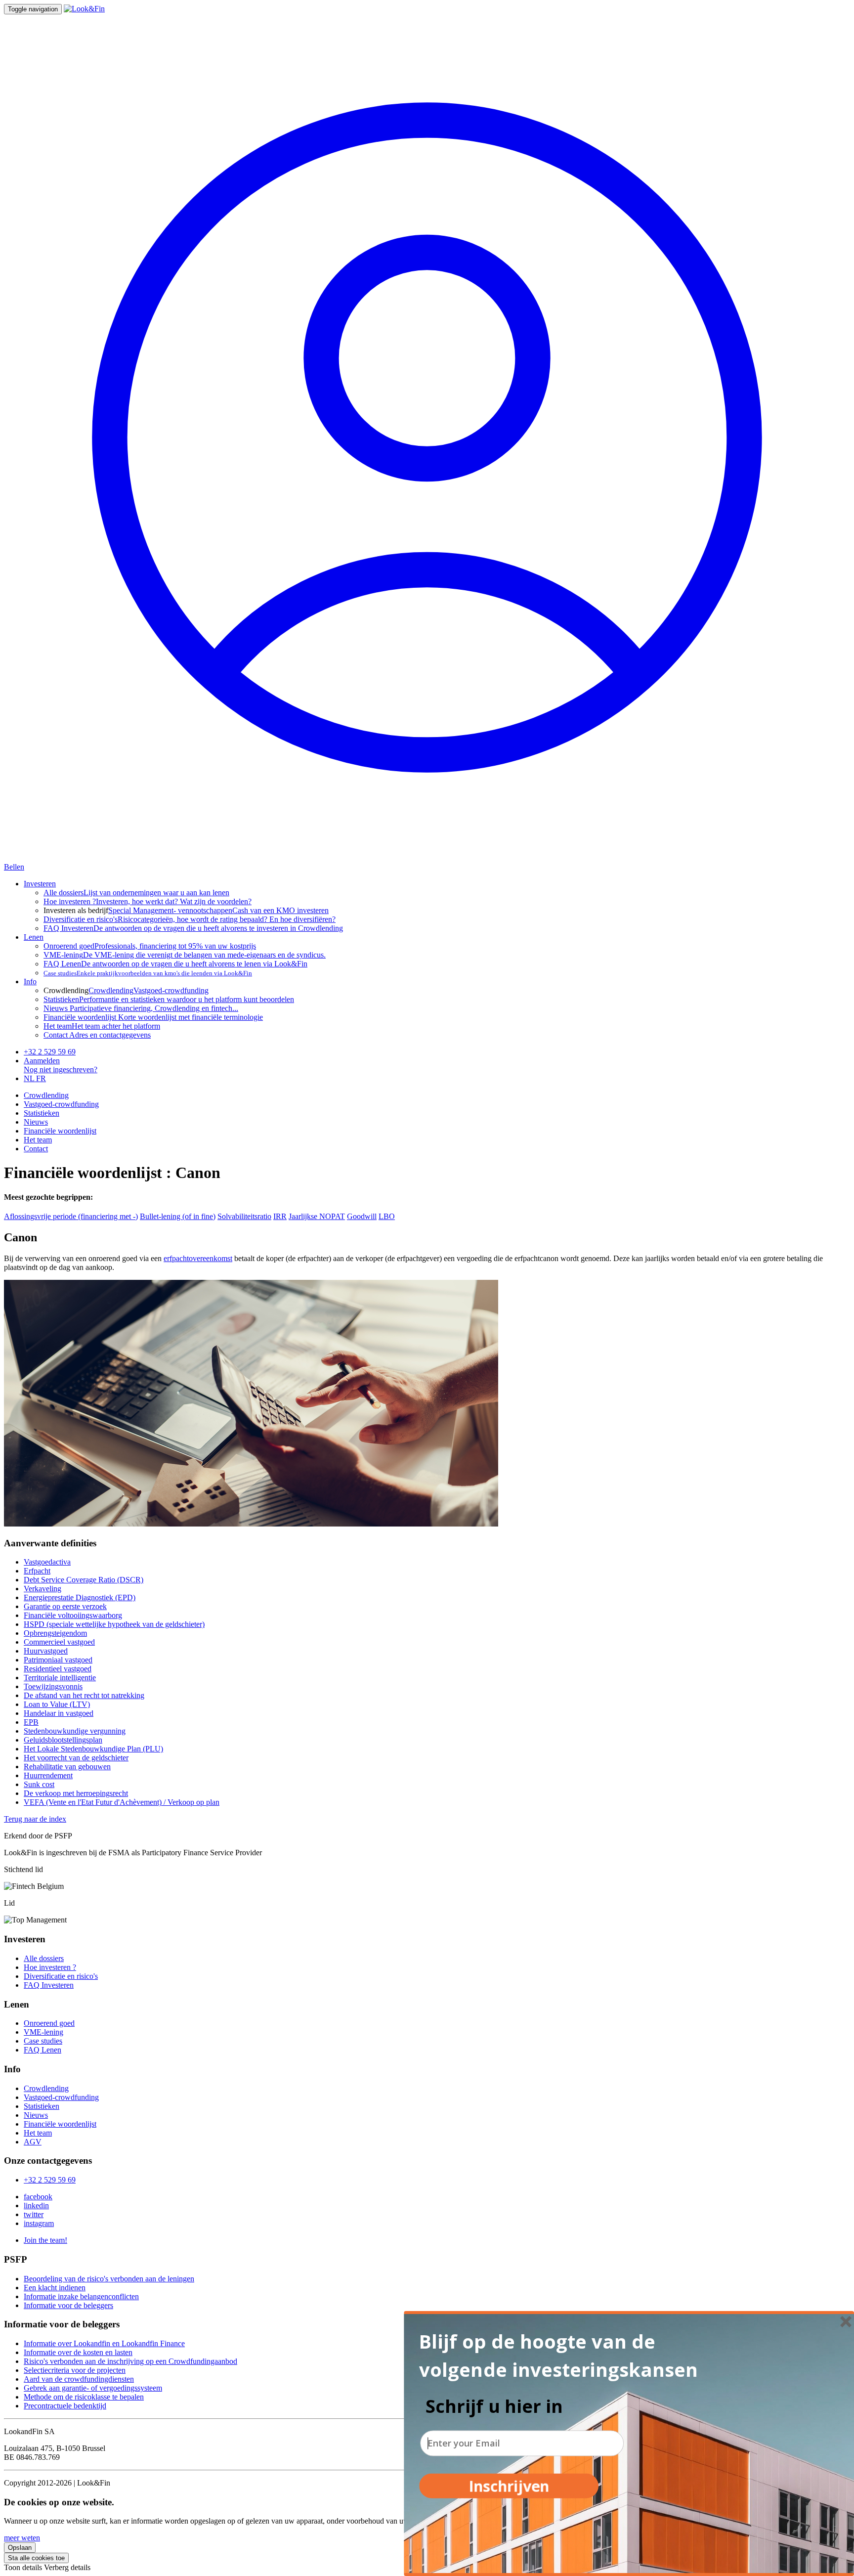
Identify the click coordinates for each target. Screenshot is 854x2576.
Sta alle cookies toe (36, 2558)
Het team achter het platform (102, 1026)
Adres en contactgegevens (97, 1035)
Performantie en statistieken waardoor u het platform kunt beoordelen (169, 999)
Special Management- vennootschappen (170, 910)
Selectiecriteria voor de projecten (75, 2370)
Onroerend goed (49, 2023)
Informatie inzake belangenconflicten (81, 2296)
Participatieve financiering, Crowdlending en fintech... (141, 1008)
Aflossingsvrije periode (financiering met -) (71, 1216)
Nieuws (36, 1122)
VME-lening (43, 2032)
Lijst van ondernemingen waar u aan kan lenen (136, 893)
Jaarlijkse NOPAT (317, 1216)
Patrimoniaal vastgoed (58, 1660)
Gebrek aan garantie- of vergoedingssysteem (93, 2388)
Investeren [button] (40, 884)
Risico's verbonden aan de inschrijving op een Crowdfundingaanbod (130, 2361)
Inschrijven (509, 2486)
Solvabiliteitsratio (244, 1216)
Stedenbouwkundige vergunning (75, 1731)
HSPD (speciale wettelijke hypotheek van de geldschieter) (114, 1624)
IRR (280, 1216)
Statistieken (42, 1113)
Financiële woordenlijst (60, 1131)
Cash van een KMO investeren (280, 910)
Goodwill (362, 1216)
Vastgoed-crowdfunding (171, 990)
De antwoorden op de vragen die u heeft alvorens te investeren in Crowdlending (193, 928)
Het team (38, 1140)
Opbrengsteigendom (55, 1633)
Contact (36, 1149)
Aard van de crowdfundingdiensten (79, 2379)
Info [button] (30, 982)
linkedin (36, 2205)
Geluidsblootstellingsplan (63, 1740)
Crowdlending (111, 990)
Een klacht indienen (55, 2288)
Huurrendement (48, 1775)
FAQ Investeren (49, 1985)
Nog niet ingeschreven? (61, 1070)
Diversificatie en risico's (61, 1976)
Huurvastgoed (46, 1651)
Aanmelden (42, 1061)
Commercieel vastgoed (59, 1642)
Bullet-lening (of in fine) (178, 1216)
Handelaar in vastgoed (59, 1713)
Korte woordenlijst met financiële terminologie (153, 1017)
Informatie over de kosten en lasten (78, 2352)
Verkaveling (43, 1589)
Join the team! (45, 2240)
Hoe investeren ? (50, 1967)
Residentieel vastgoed (58, 1669)
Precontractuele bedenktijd (65, 2406)
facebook (38, 2197)
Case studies (43, 2041)
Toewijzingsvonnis (53, 1686)
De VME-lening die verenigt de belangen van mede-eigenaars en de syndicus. (185, 955)
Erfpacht (37, 1571)
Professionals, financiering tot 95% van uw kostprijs (150, 946)
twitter (34, 2214)
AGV (33, 2142)
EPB (31, 1722)
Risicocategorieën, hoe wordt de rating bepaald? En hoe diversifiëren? (190, 919)
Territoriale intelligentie (60, 1678)
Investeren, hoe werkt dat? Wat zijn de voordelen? (148, 901)
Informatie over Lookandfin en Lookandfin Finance (104, 2343)
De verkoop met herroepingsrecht (76, 1793)
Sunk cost (39, 1784)
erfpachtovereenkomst (198, 1258)
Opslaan (20, 2548)
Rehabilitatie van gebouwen (67, 1767)
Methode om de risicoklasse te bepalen (84, 2397)
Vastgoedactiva (47, 1562)
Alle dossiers (44, 1958)
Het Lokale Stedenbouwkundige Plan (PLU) (93, 1749)
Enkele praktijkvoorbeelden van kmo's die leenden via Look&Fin (148, 973)
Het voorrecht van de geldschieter (76, 1758)
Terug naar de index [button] (35, 1819)
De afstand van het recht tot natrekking (84, 1695)
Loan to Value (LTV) (57, 1704)
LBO (387, 1216)
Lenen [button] (34, 937)
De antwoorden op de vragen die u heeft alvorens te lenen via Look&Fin (175, 964)
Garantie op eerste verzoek (65, 1606)
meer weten (22, 2538)
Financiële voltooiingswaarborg (73, 1615)
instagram (39, 2223)
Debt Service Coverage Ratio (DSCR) (84, 1580)
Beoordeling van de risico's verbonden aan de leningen (109, 2279)
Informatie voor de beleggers (68, 2305)
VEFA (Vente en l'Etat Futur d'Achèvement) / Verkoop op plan (122, 1802)
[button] (566, 2356)
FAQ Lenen (43, 2050)
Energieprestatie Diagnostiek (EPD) (80, 1597)
